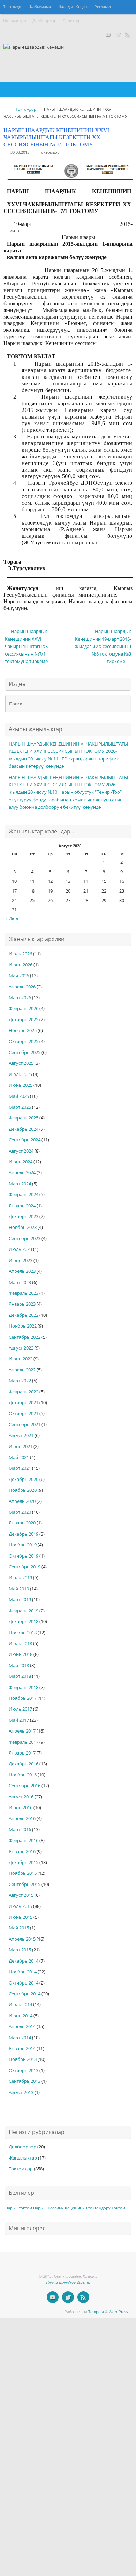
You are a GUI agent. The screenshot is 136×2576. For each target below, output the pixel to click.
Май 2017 (19, 1720)
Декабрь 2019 (24, 1534)
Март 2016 (20, 1830)
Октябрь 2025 (24, 1042)
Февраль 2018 (24, 1687)
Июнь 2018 (21, 1654)
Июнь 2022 (21, 1359)
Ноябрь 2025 (23, 1030)
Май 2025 (19, 1096)
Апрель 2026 (22, 987)
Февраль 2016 (24, 1840)
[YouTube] (108, 35)
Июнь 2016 (21, 1808)
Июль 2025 (20, 1074)
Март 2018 (20, 1676)
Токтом (118, 2208)
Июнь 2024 (21, 1162)
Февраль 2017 (24, 1742)
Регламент (104, 7)
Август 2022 (21, 1348)
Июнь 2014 (21, 2016)
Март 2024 (20, 1184)
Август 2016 (21, 1797)
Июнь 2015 (21, 1917)
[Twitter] (118, 35)
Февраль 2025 (24, 1118)
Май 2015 (19, 1928)
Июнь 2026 (21, 965)
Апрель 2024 (22, 1173)
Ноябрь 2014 (23, 1972)
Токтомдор (13, 7)
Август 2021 (21, 1435)
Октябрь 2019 (24, 1556)
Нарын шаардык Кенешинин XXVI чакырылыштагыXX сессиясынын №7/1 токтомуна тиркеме (27, 646)
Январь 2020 (22, 1523)
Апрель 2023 (22, 1271)
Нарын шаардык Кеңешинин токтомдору (72, 2208)
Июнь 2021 (21, 1447)
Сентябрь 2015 (25, 1884)
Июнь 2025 (21, 1085)
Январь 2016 (22, 1852)
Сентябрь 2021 (25, 1425)
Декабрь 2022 (24, 1315)
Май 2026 (19, 976)
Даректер (72, 21)
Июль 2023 (20, 1249)
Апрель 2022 (22, 1370)
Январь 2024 (22, 1206)
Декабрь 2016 (24, 1764)
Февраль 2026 (24, 1008)
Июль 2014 (20, 2005)
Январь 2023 (22, 1304)
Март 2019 (20, 1600)
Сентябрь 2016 (25, 1786)
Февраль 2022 (24, 1392)
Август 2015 (21, 1895)
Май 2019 (19, 1589)
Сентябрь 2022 (25, 1337)
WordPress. (119, 2312)
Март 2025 (20, 1107)
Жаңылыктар (23, 2158)
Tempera (96, 2312)
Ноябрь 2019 (23, 1545)
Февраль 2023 (24, 1293)
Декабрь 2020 (24, 1479)
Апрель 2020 (22, 1501)
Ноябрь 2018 (23, 1633)
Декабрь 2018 (24, 1622)
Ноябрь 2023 (23, 1227)
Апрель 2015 (22, 1939)
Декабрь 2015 (24, 1862)
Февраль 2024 (24, 1195)
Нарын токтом (19, 2208)
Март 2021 (20, 1468)
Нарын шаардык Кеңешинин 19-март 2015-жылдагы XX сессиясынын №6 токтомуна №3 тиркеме (103, 646)
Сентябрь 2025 (25, 1052)
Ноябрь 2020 (23, 1490)
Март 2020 (20, 1512)
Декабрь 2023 (24, 1217)
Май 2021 (19, 1457)
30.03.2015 (20, 152)
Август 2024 (21, 1151)
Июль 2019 (20, 1578)
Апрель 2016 (22, 1818)
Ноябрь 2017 (23, 1698)
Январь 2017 (22, 1753)
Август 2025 (21, 1063)
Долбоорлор (44, 21)
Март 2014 (20, 2038)
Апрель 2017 (22, 1731)
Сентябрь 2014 (25, 1994)
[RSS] (128, 35)
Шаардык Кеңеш (73, 7)
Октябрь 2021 (24, 1413)
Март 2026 (20, 998)
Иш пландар (15, 21)
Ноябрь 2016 (23, 1775)
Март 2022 (20, 1381)
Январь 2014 (22, 2048)
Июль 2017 (20, 1709)
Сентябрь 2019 (25, 1567)
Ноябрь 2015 (23, 1873)
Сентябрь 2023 (25, 1239)
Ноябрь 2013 (23, 2059)
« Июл (12, 919)
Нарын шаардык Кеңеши (68, 2283)
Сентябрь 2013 (25, 2081)
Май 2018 (19, 1665)
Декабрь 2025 (24, 1020)
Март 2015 (20, 1950)
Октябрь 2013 (24, 2070)
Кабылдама (40, 7)
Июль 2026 (20, 954)
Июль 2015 (20, 1906)
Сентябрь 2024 (25, 1140)
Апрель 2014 (22, 2027)
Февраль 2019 (24, 1611)
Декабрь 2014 (24, 1961)
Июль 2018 (20, 1644)
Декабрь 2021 (24, 1403)
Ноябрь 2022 (23, 1326)
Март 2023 (20, 1282)
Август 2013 (21, 2092)
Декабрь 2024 (24, 1129)
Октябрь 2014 (24, 1983)
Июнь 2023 (21, 1260)
